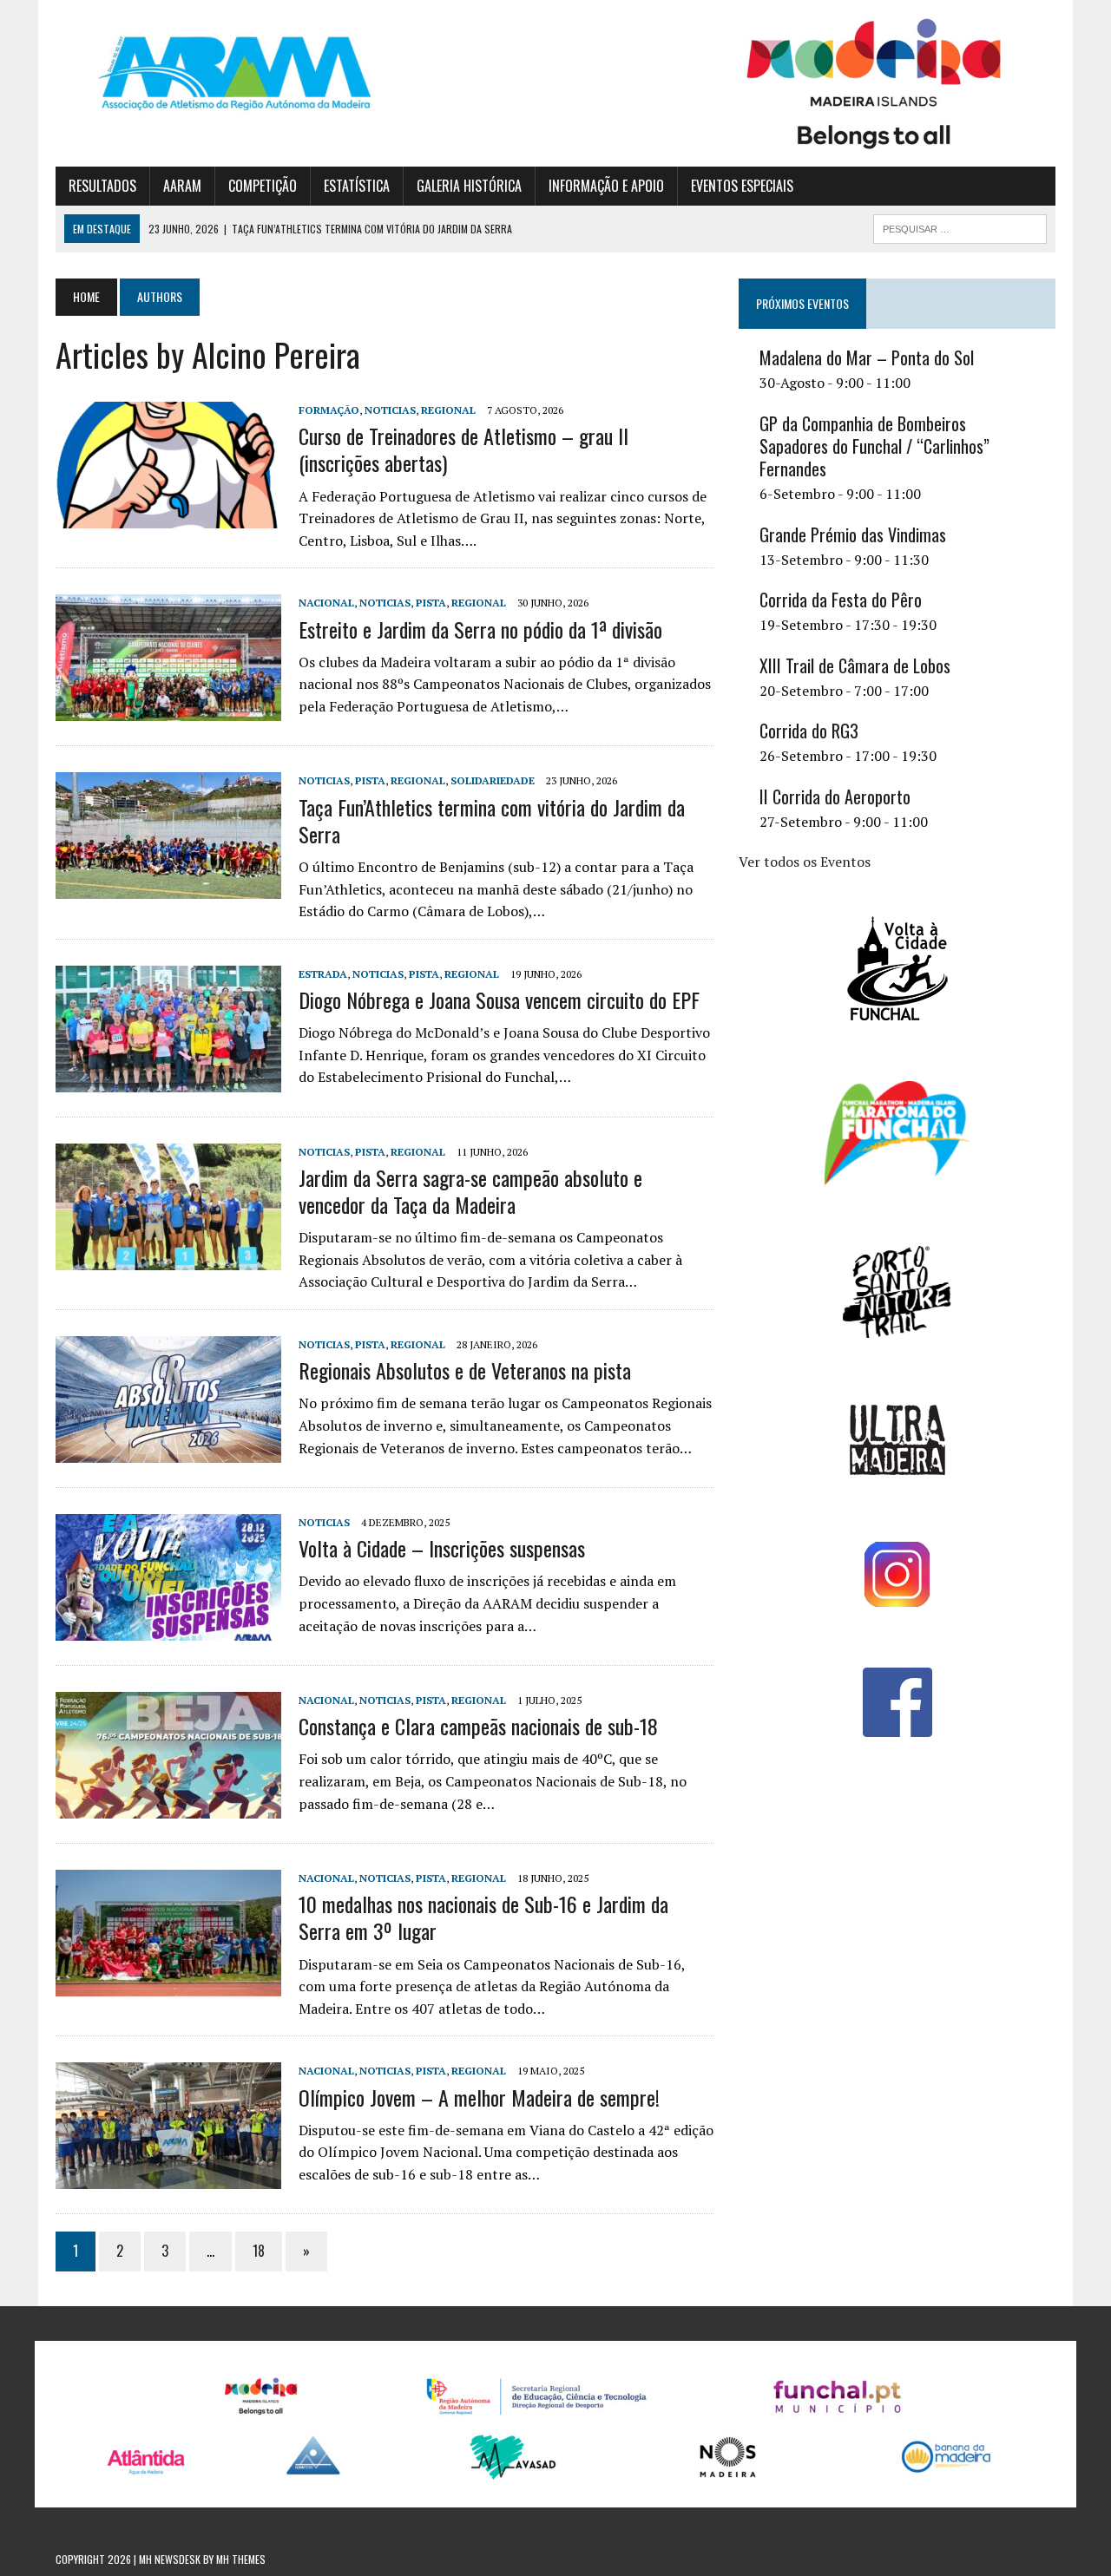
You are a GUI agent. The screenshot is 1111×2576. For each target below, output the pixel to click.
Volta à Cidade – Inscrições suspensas (442, 1548)
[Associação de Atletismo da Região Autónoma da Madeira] (214, 73)
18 (259, 2251)
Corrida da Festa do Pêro (841, 600)
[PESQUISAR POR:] (960, 226)
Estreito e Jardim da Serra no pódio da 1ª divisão (480, 629)
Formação (329, 410)
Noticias (390, 410)
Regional (448, 410)
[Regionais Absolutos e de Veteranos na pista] (168, 1451)
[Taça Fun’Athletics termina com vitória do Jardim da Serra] (168, 888)
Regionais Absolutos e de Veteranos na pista (465, 1370)
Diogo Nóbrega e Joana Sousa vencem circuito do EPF (499, 1000)
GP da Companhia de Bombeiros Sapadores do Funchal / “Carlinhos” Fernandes (874, 446)
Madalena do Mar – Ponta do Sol (867, 357)
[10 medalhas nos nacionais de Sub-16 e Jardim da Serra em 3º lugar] (168, 1984)
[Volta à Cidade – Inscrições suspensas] (168, 1629)
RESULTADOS (102, 186)
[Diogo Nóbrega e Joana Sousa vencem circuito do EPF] (168, 1080)
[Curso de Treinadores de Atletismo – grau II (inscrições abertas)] (168, 516)
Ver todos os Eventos (805, 862)
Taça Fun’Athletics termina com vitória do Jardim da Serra (492, 820)
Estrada (323, 974)
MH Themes (241, 2559)
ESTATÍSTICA (357, 186)
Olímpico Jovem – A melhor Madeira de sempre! (479, 2097)
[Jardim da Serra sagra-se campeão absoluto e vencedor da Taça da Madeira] (168, 1258)
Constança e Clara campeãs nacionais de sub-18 (478, 1726)
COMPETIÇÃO (263, 186)
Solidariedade (493, 780)
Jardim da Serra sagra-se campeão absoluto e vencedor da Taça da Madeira (470, 1191)
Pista (431, 603)
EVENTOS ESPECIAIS (742, 186)
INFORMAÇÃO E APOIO (606, 186)
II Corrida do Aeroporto (835, 796)
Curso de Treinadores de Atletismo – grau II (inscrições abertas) (463, 449)
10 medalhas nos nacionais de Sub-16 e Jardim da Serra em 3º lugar (483, 1917)
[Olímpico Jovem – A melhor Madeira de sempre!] (168, 2178)
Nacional (326, 603)
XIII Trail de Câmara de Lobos (855, 665)
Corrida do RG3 (809, 731)
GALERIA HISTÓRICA (469, 186)
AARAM (182, 186)
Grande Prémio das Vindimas (853, 534)
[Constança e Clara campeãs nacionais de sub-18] (168, 1806)
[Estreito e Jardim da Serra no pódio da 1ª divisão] (168, 710)
